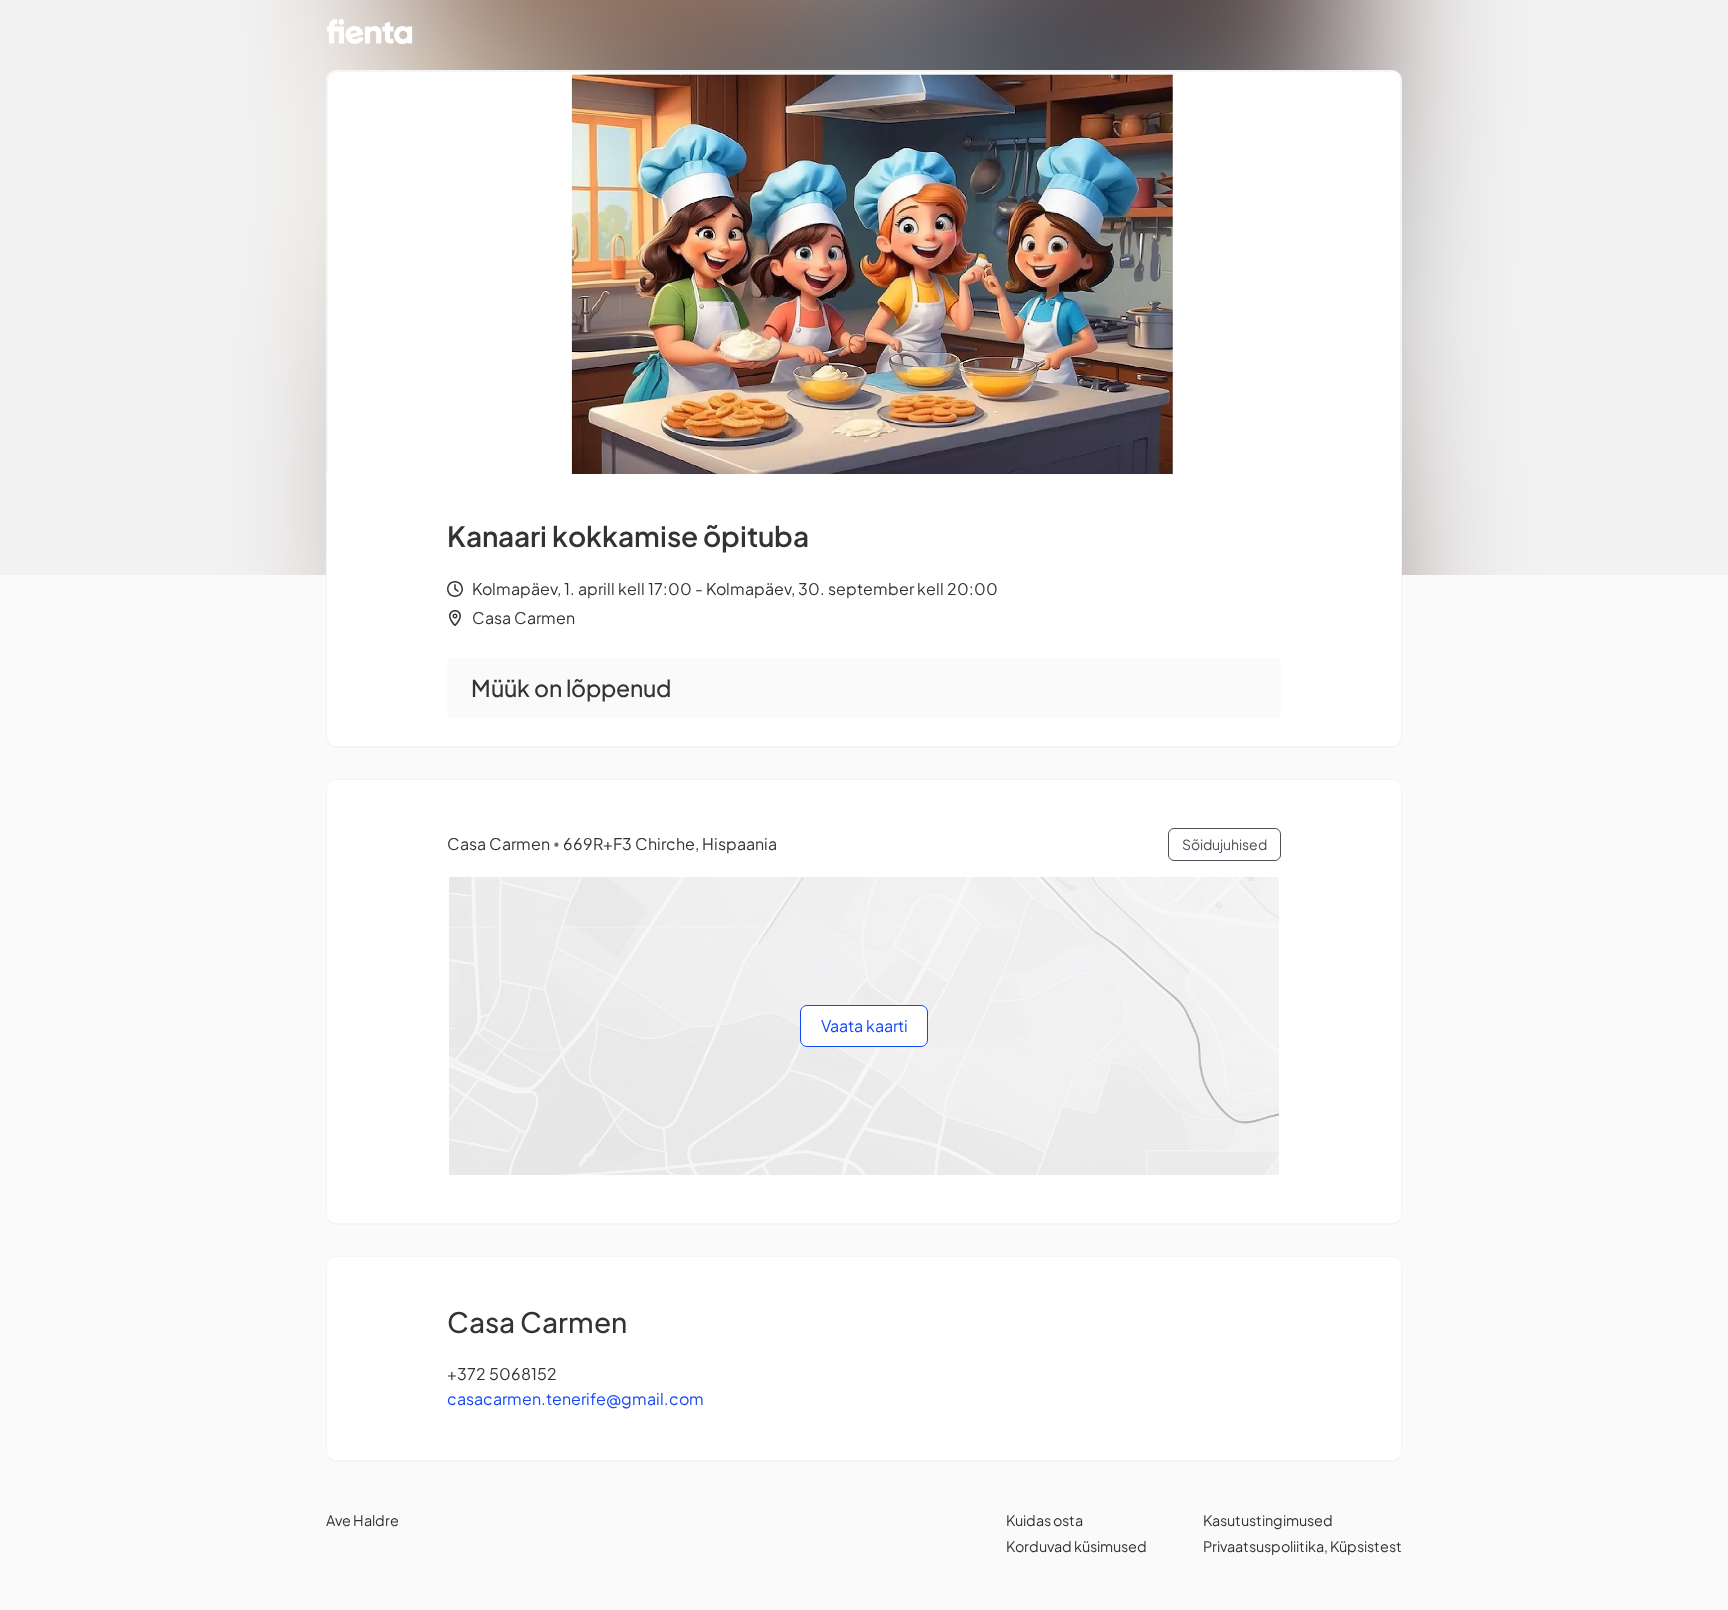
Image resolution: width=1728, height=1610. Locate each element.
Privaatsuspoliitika (1263, 1546)
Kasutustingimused (1268, 1520)
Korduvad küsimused (1076, 1546)
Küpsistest (1366, 1546)
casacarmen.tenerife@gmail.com (575, 1398)
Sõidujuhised (1224, 844)
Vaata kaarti (864, 1025)
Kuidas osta (1044, 1520)
